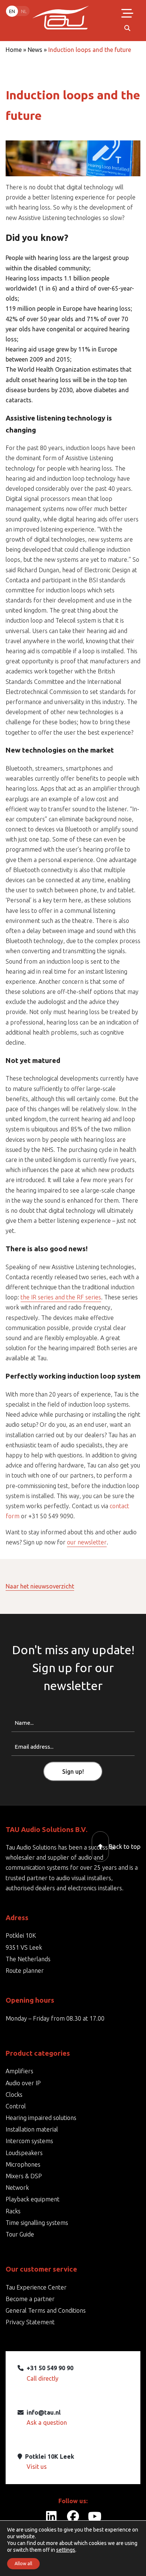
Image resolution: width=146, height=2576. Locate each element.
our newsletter (87, 1542)
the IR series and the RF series (61, 1297)
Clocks (14, 2095)
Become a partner (30, 2299)
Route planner (25, 1971)
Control (16, 2106)
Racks (13, 2211)
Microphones (23, 2164)
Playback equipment (33, 2199)
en (12, 11)
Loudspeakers (24, 2153)
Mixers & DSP (24, 2176)
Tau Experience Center (36, 2287)
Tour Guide (20, 2234)
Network (17, 2188)
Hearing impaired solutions (41, 2118)
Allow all (23, 2563)
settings (66, 2550)
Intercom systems (29, 2141)
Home (14, 50)
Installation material (32, 2129)
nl (24, 11)
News (35, 50)
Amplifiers (19, 2071)
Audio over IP (23, 2083)
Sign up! (73, 1771)
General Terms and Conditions (46, 2310)
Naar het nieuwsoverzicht (40, 1586)
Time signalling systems (37, 2223)
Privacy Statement (30, 2322)
